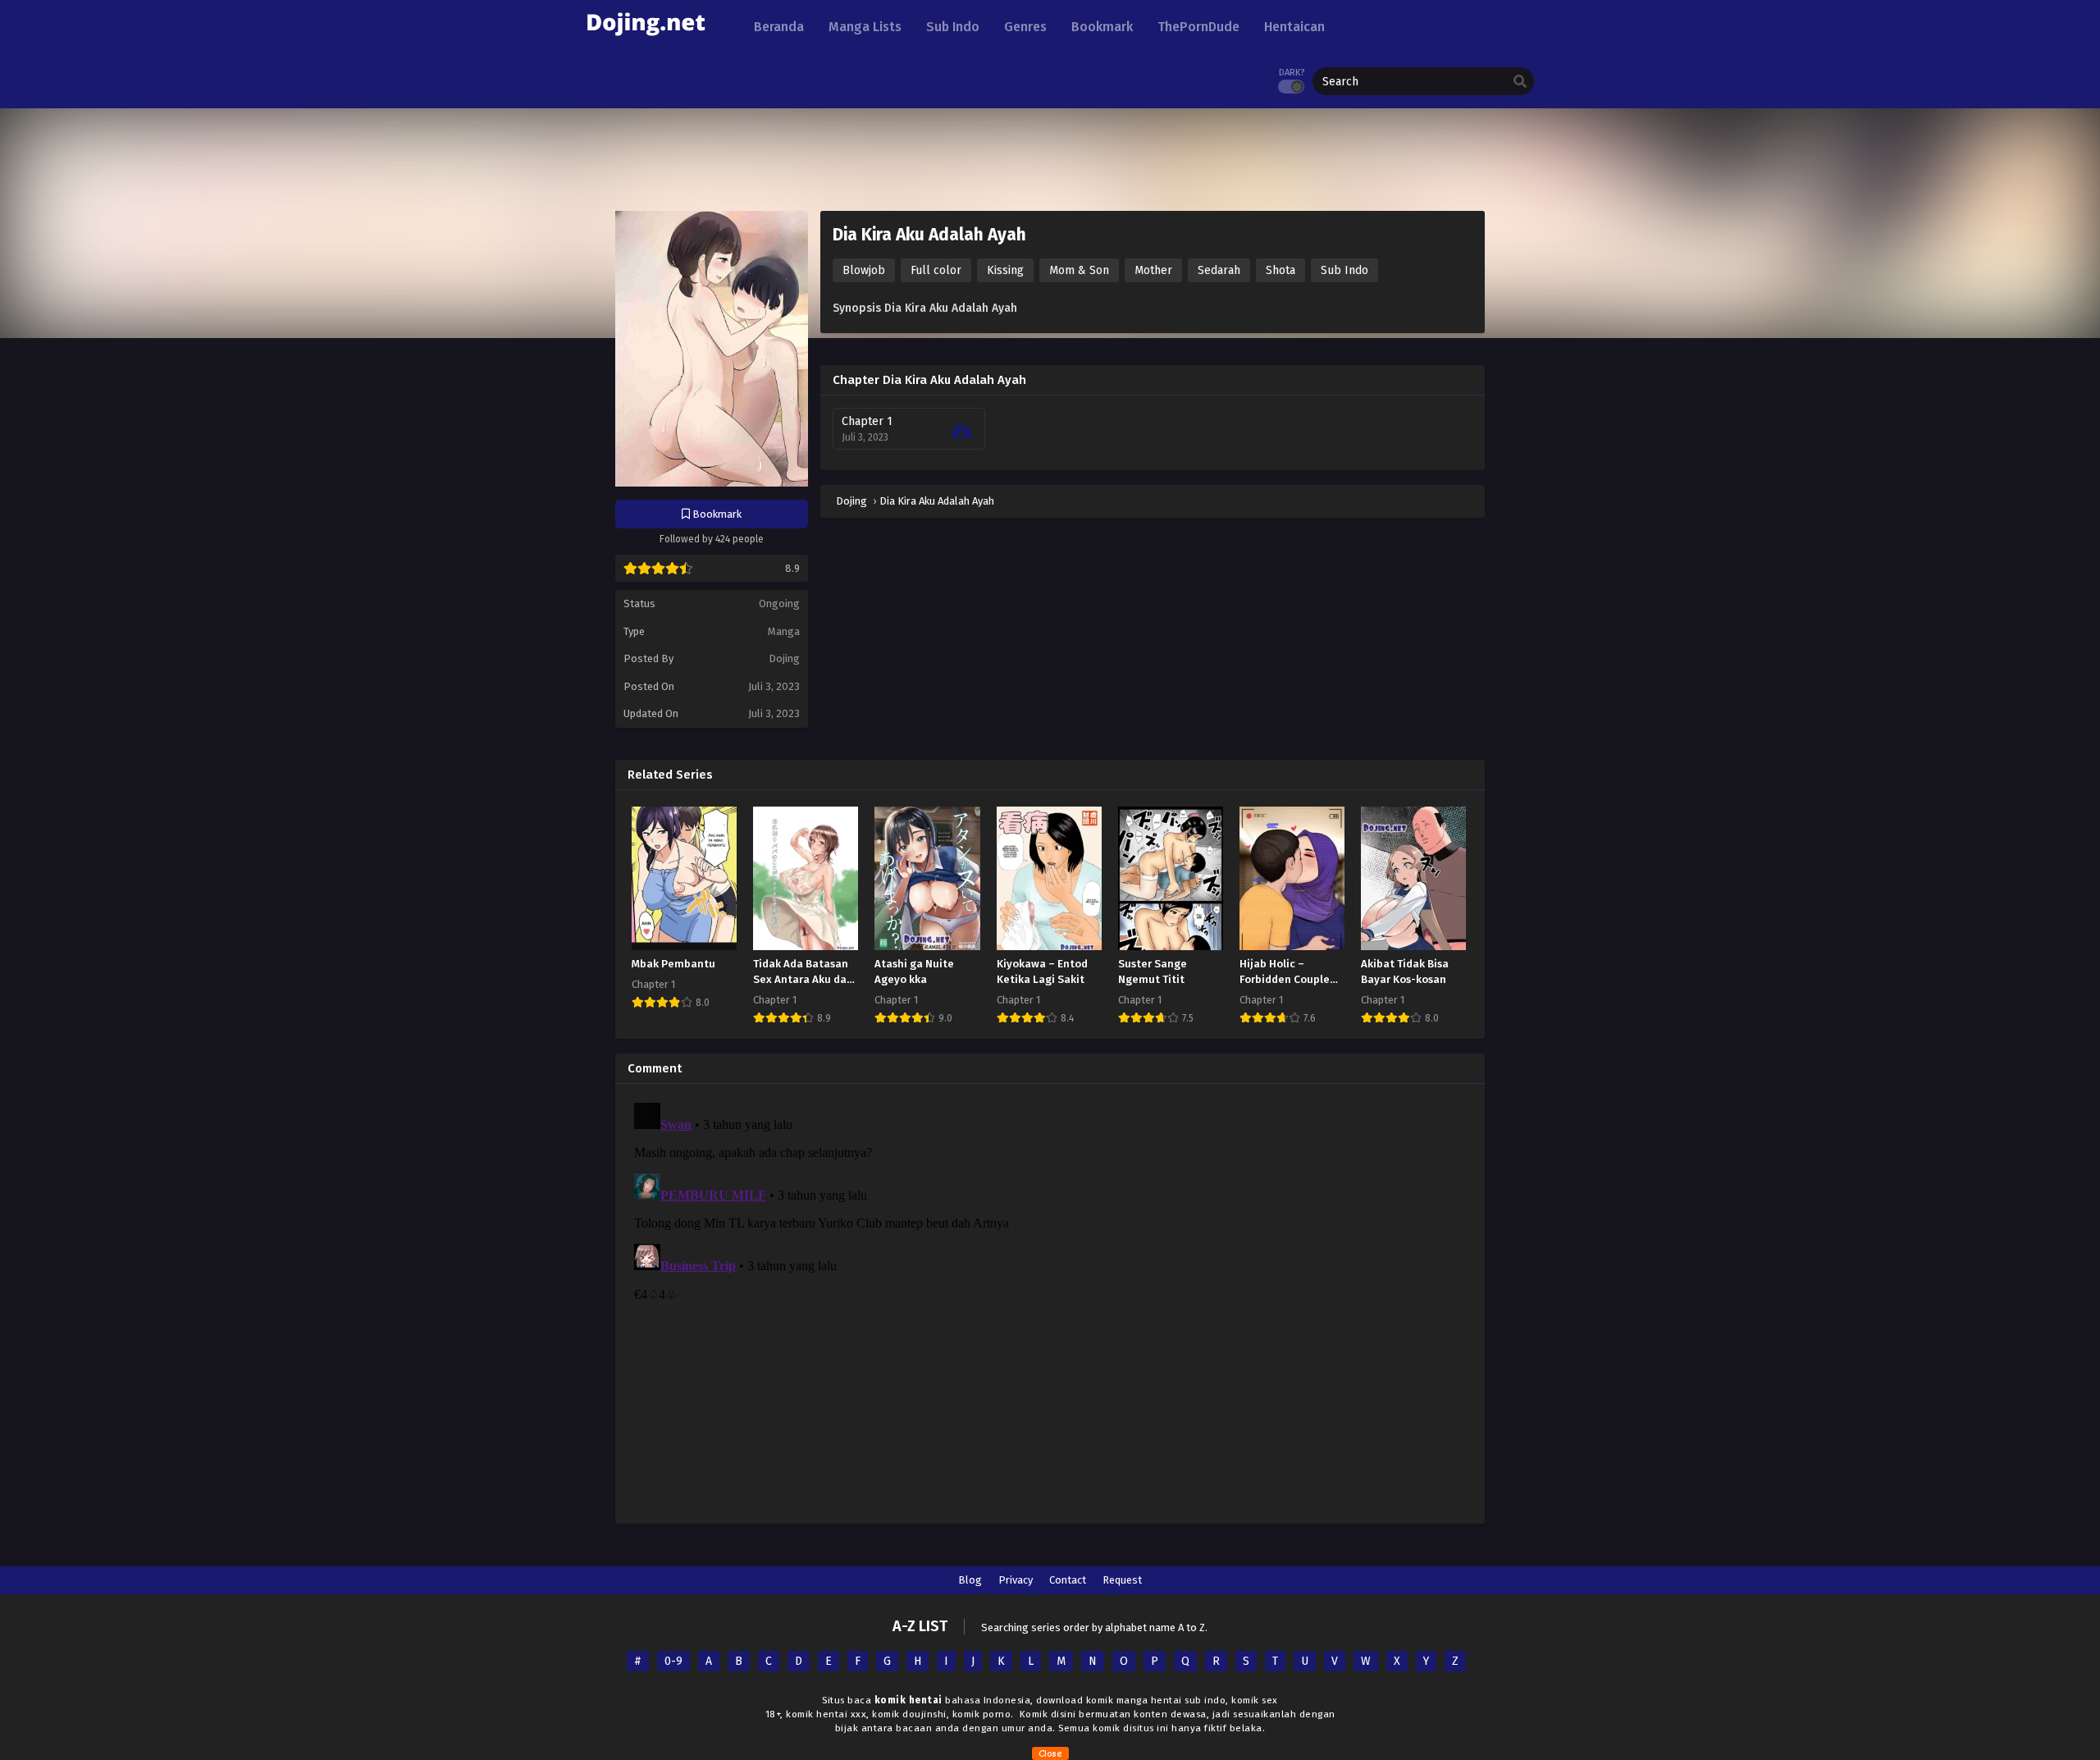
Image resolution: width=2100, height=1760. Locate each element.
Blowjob (864, 270)
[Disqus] (1050, 1301)
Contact (1068, 1580)
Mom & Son (1079, 270)
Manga (784, 631)
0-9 (673, 1661)
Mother (1153, 270)
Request (1122, 1580)
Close (1050, 1753)
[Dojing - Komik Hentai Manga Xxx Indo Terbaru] (646, 41)
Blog (970, 1580)
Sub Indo (1344, 270)
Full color (936, 270)
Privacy (1016, 1580)
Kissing (1005, 270)
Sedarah (1219, 270)
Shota (1281, 270)
